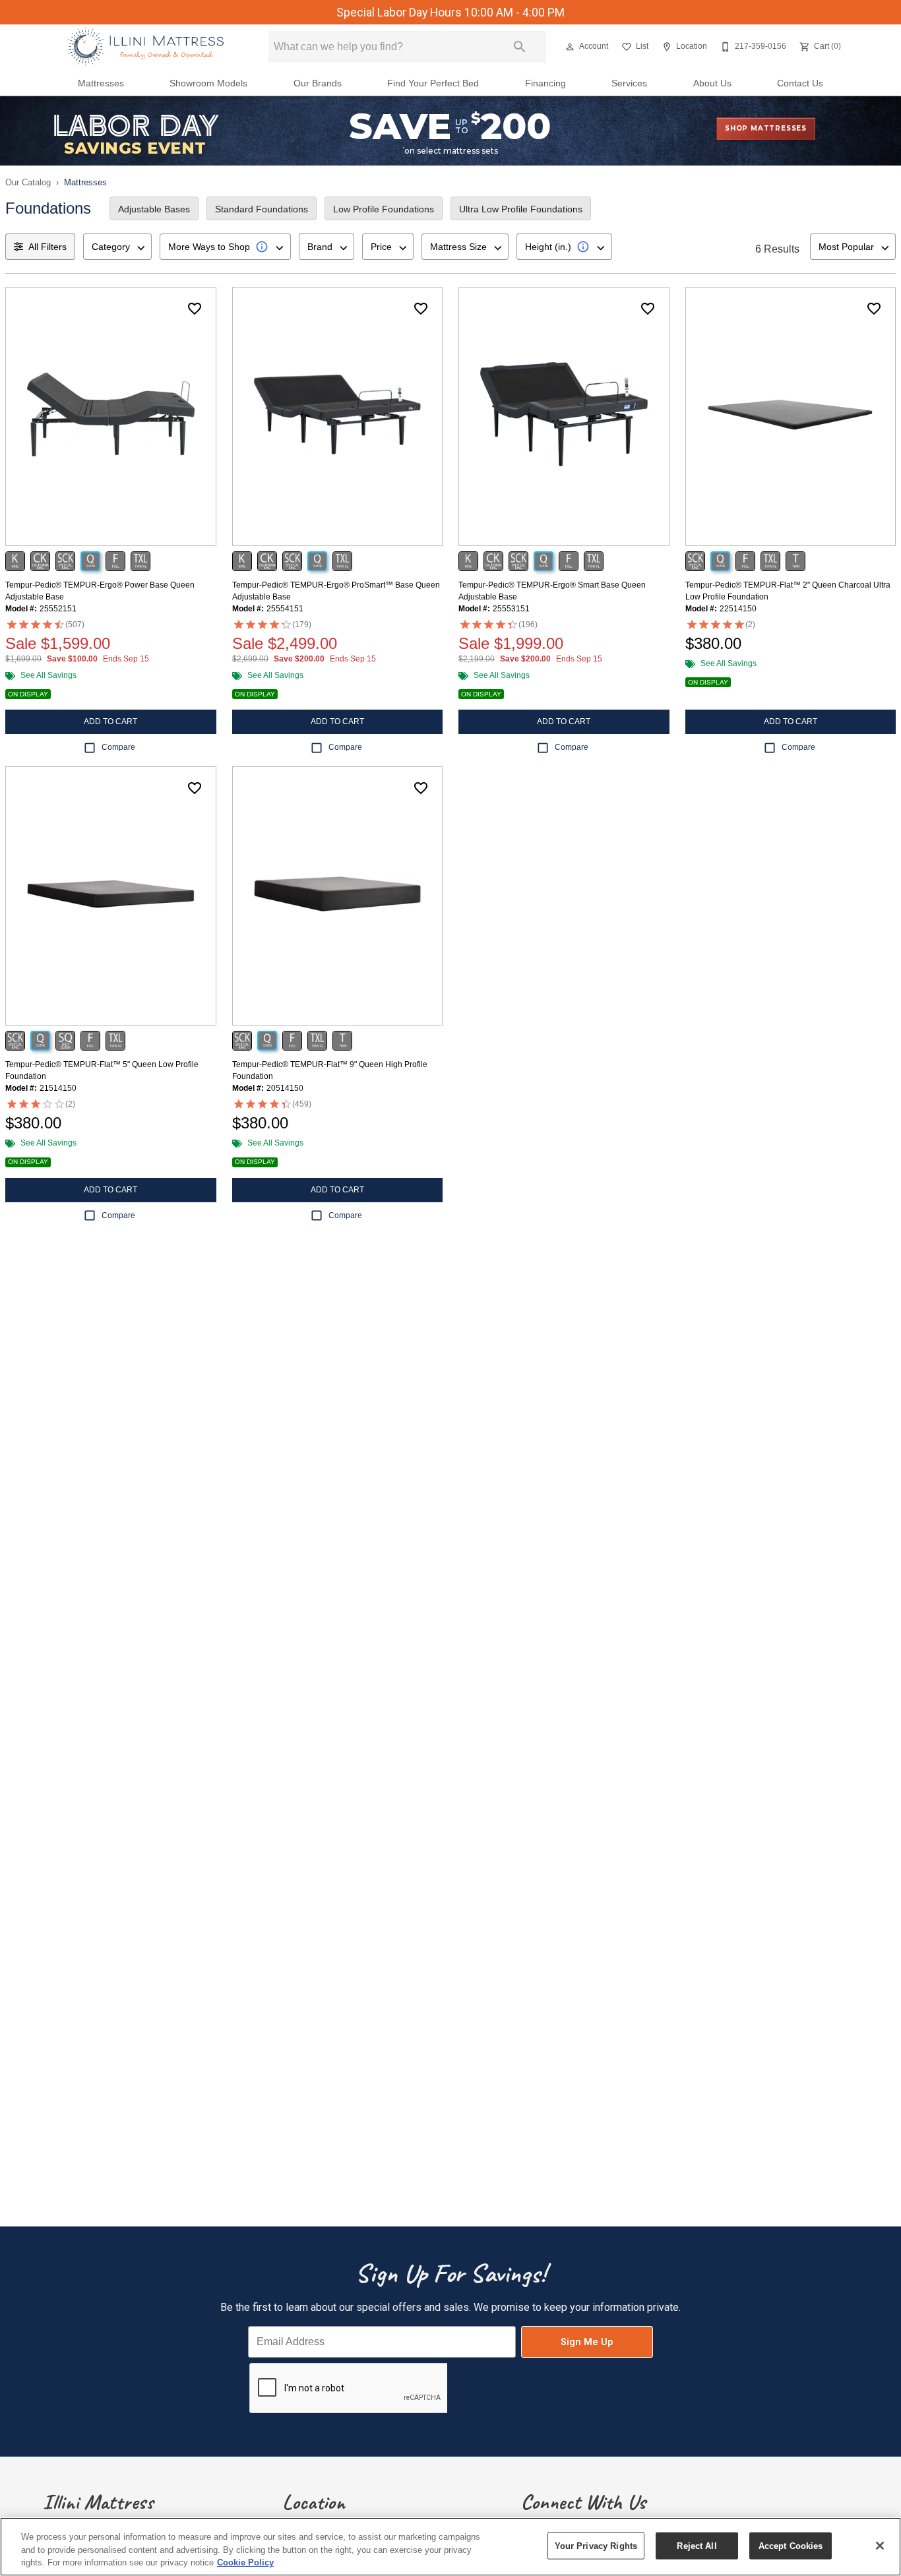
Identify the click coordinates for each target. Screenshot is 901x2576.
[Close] (880, 2546)
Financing (545, 83)
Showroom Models (208, 83)
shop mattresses (766, 128)
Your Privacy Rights (596, 2545)
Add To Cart (110, 721)
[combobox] (117, 247)
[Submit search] (520, 47)
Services (629, 83)
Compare (118, 747)
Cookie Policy (245, 2562)
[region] (450, 2547)
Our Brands (318, 83)
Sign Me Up (587, 2342)
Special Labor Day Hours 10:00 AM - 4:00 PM (450, 13)
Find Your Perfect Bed (433, 83)
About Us (712, 83)
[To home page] (145, 47)
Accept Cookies (791, 2545)
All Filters (47, 247)
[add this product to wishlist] (195, 309)
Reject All (697, 2545)
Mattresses (101, 83)
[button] (570, 47)
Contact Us (800, 83)
